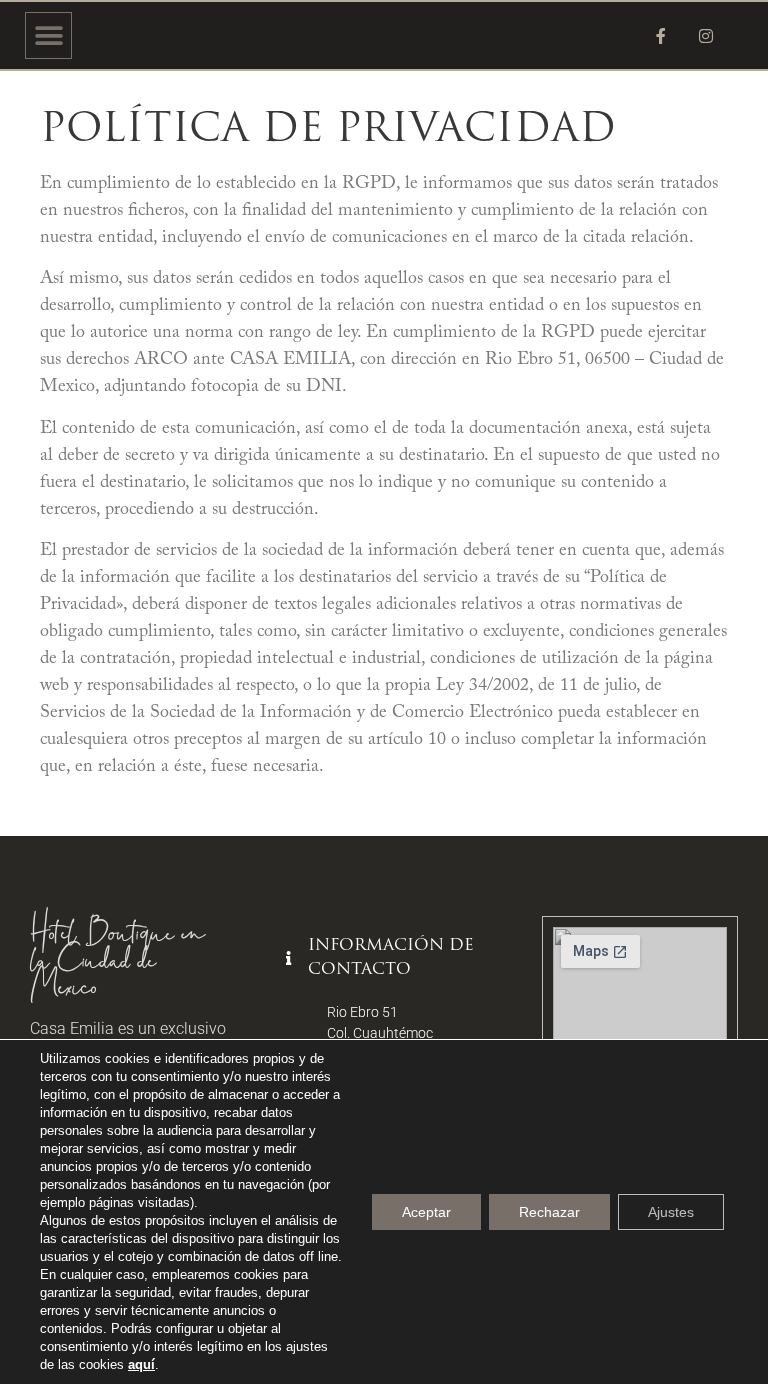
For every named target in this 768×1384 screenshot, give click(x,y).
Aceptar (426, 1212)
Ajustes (671, 1212)
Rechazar (549, 1212)
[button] (48, 35)
